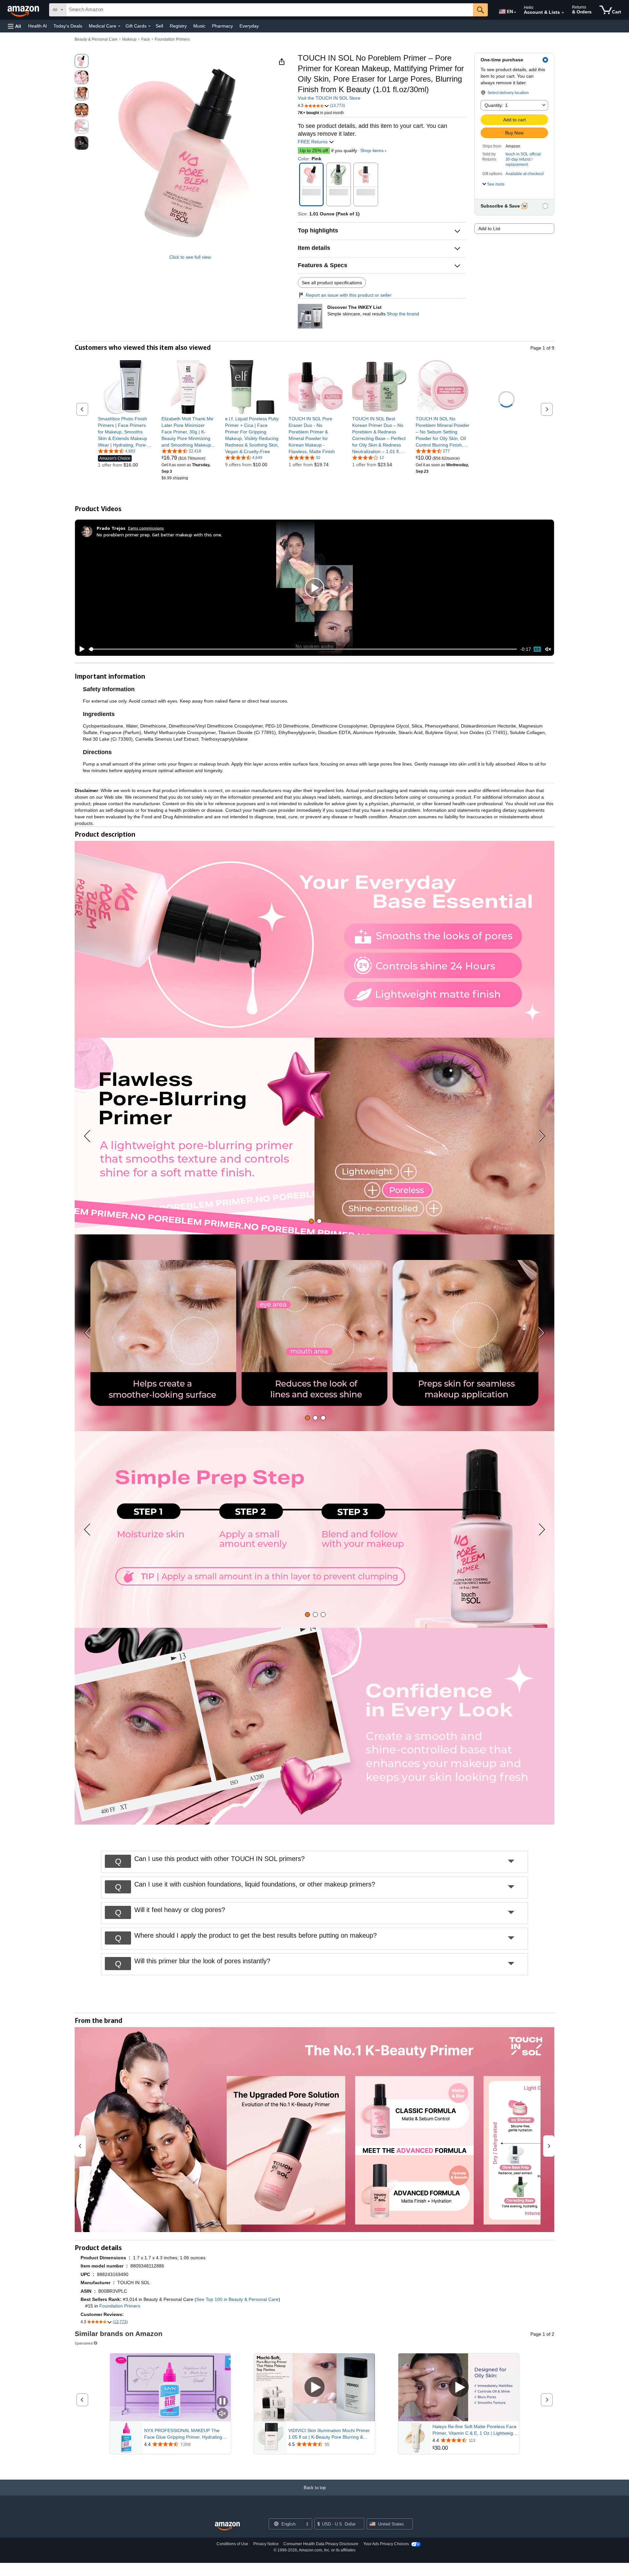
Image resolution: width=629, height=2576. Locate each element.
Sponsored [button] (84, 2343)
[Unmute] (548, 649)
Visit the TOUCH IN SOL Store (329, 98)
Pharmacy (222, 26)
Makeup (129, 39)
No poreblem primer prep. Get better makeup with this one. (159, 535)
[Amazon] (24, 10)
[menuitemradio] (537, 649)
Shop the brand (403, 314)
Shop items (372, 150)
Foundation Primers (172, 39)
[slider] (303, 649)
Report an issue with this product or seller (349, 295)
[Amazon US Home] (227, 2526)
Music (199, 26)
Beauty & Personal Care (96, 39)
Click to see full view (190, 257)
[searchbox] (270, 10)
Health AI (38, 26)
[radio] (82, 61)
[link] (125, 432)
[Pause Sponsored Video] (222, 2402)
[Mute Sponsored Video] (222, 2414)
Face (146, 39)
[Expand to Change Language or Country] (515, 12)
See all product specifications (332, 283)
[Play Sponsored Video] (314, 2388)
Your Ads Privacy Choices (386, 2544)
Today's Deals (68, 26)
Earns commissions (146, 528)
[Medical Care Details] (119, 26)
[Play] (80, 649)
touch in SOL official (523, 154)
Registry (178, 26)
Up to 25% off (314, 150)
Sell (159, 26)
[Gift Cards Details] (149, 26)
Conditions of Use (232, 2544)
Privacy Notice (266, 2544)
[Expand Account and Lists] (563, 13)
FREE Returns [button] (313, 142)
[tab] (311, 1221)
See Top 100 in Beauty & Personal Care (237, 2299)
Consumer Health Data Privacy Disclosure (321, 2544)
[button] (14, 26)
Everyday (249, 26)
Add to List (489, 229)
